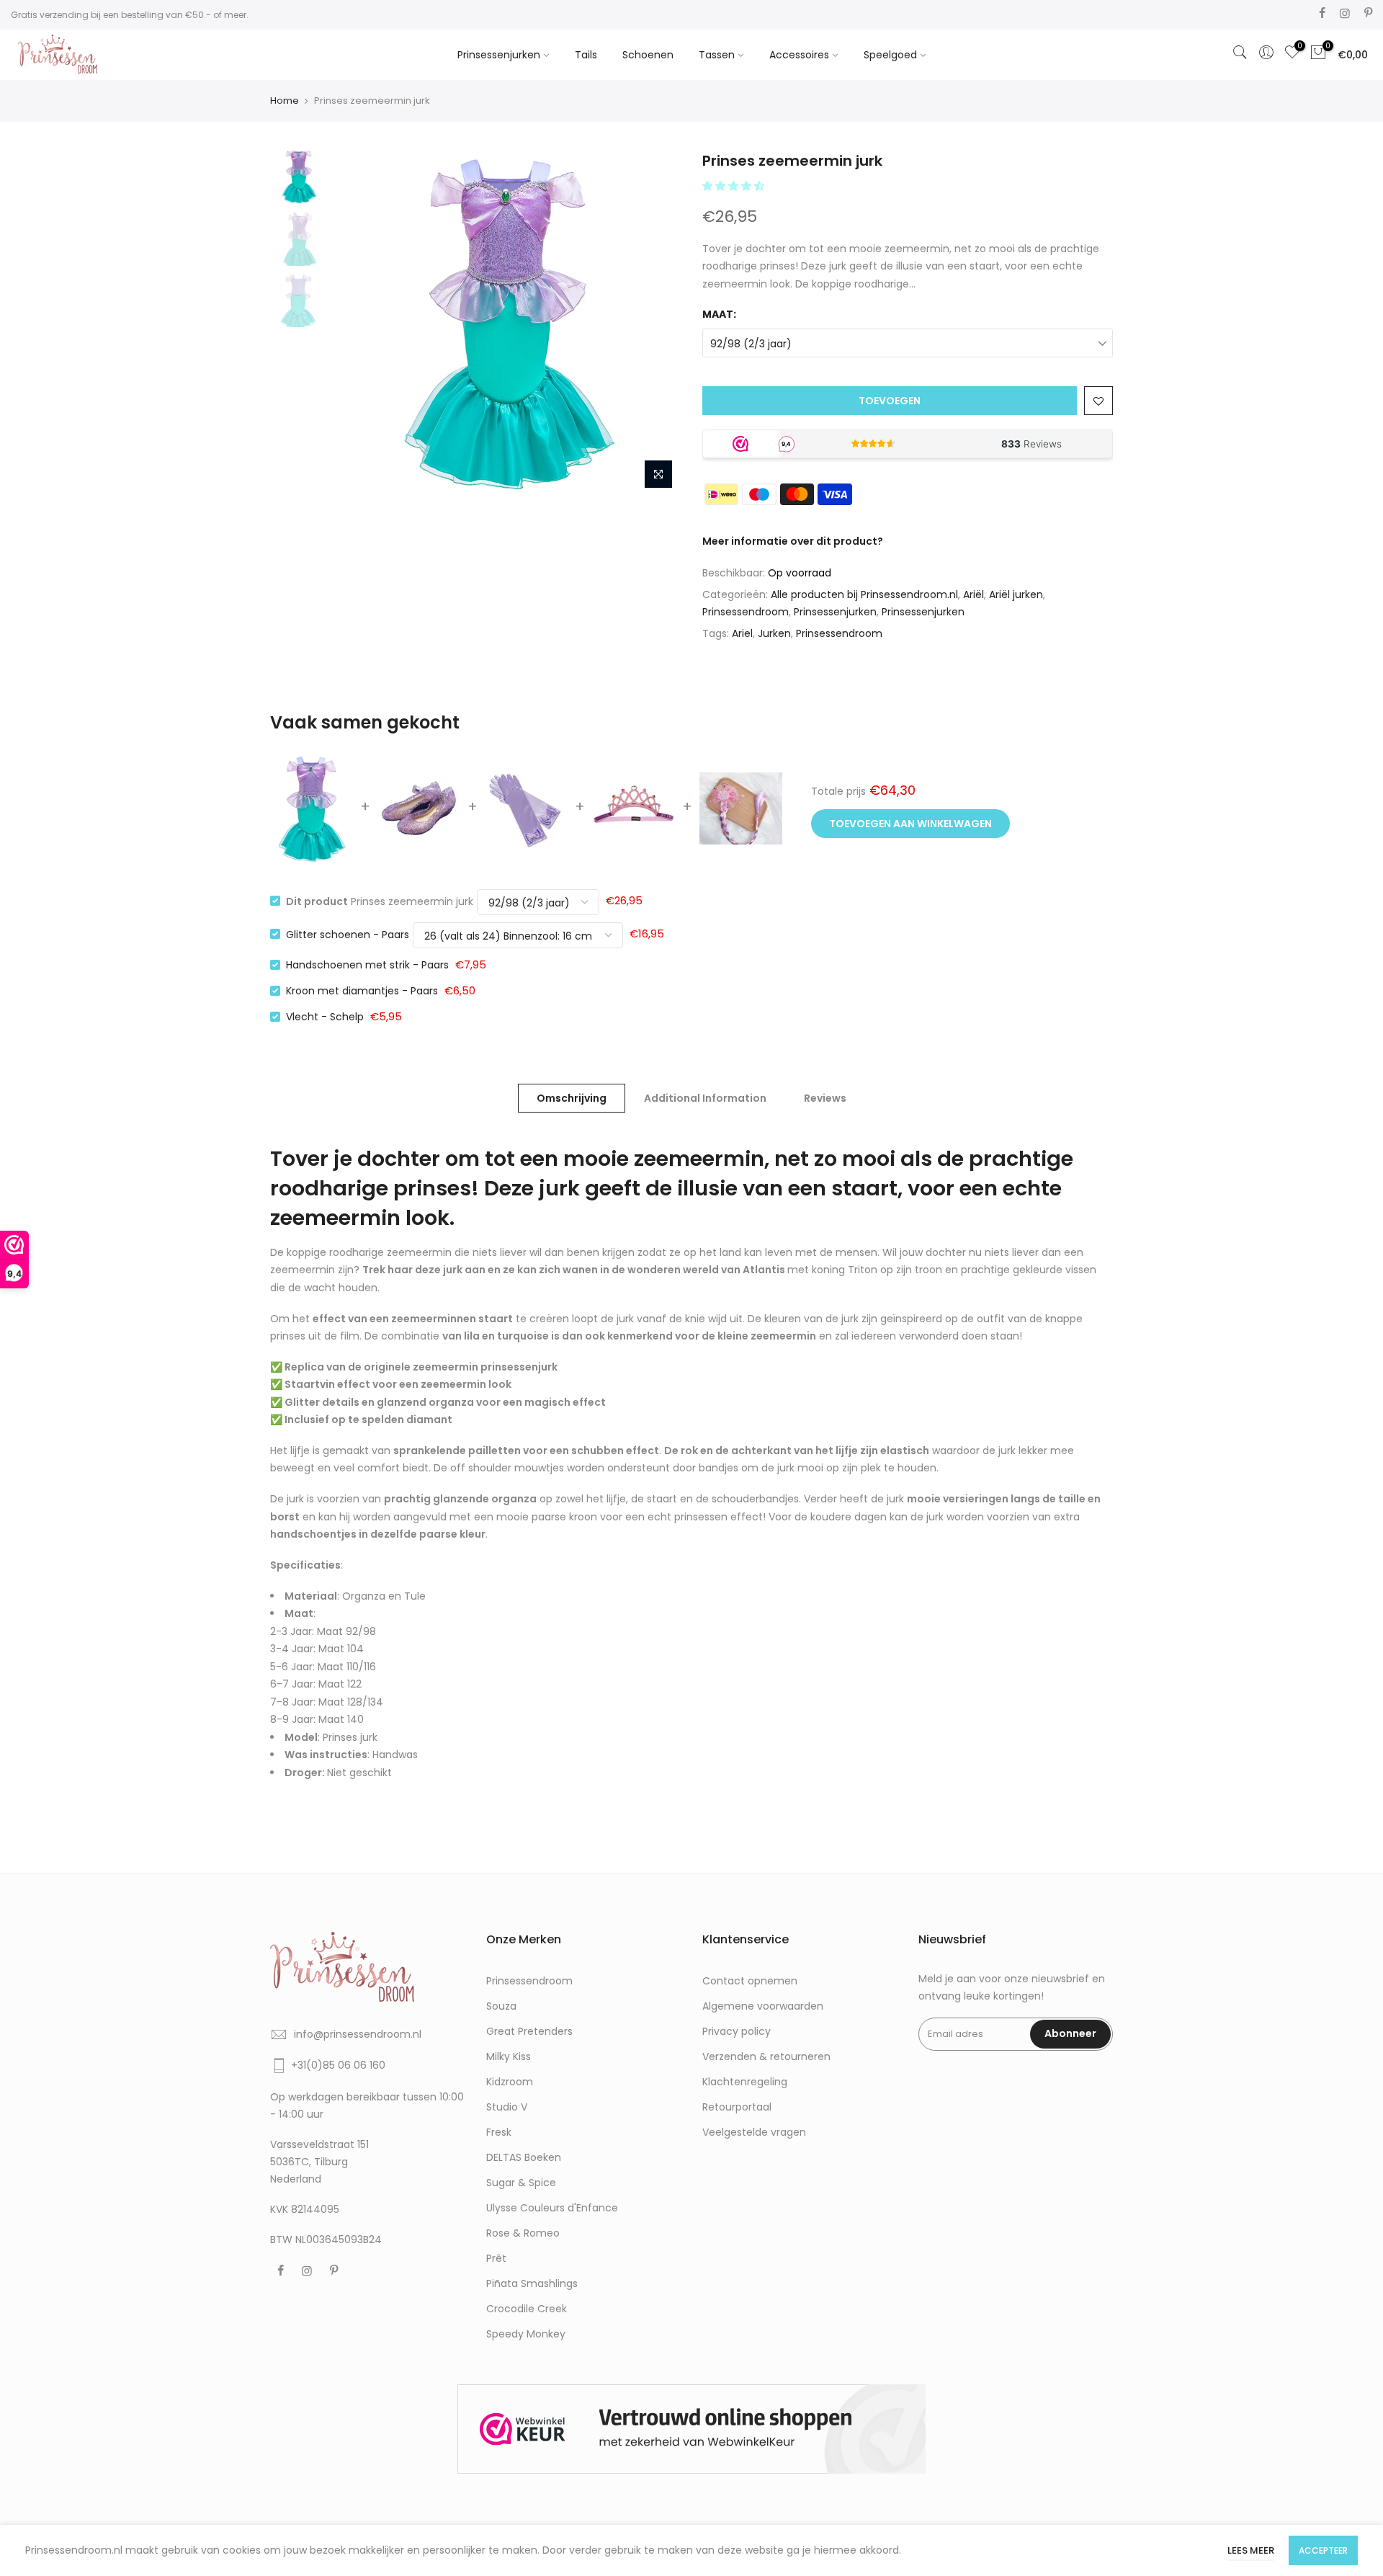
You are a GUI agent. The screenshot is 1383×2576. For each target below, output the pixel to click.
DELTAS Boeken (524, 2157)
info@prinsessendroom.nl (358, 2034)
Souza (501, 2006)
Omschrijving (572, 1098)
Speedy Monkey (526, 2334)
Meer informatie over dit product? (793, 541)
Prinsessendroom (746, 612)
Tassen (717, 55)
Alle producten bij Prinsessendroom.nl (864, 594)
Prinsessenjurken (499, 55)
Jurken (774, 633)
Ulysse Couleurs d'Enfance (552, 2208)
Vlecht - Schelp (325, 1017)
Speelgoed (890, 55)
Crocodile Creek (527, 2309)
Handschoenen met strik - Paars (367, 965)
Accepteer (1323, 2550)
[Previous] (360, 324)
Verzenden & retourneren (766, 2056)
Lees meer (1251, 2550)
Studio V (507, 2107)
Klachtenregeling (745, 2082)
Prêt (496, 2258)
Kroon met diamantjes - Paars (362, 991)
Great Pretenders (529, 2031)
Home (285, 101)
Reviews (825, 1098)
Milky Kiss (509, 2056)
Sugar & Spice (521, 2183)
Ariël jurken (1016, 594)
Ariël (974, 594)
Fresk (499, 2132)
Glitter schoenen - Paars (348, 934)
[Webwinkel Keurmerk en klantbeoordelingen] (691, 2429)
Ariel (742, 633)
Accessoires (799, 55)
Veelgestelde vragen (754, 2132)
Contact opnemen (750, 1981)
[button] (735, 186)
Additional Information (705, 1098)
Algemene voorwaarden (763, 2006)
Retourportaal (737, 2107)
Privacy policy (737, 2031)
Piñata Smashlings (532, 2283)
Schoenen (648, 55)
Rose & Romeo (523, 2233)
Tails (586, 55)
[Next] (655, 324)
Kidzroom (510, 2082)
